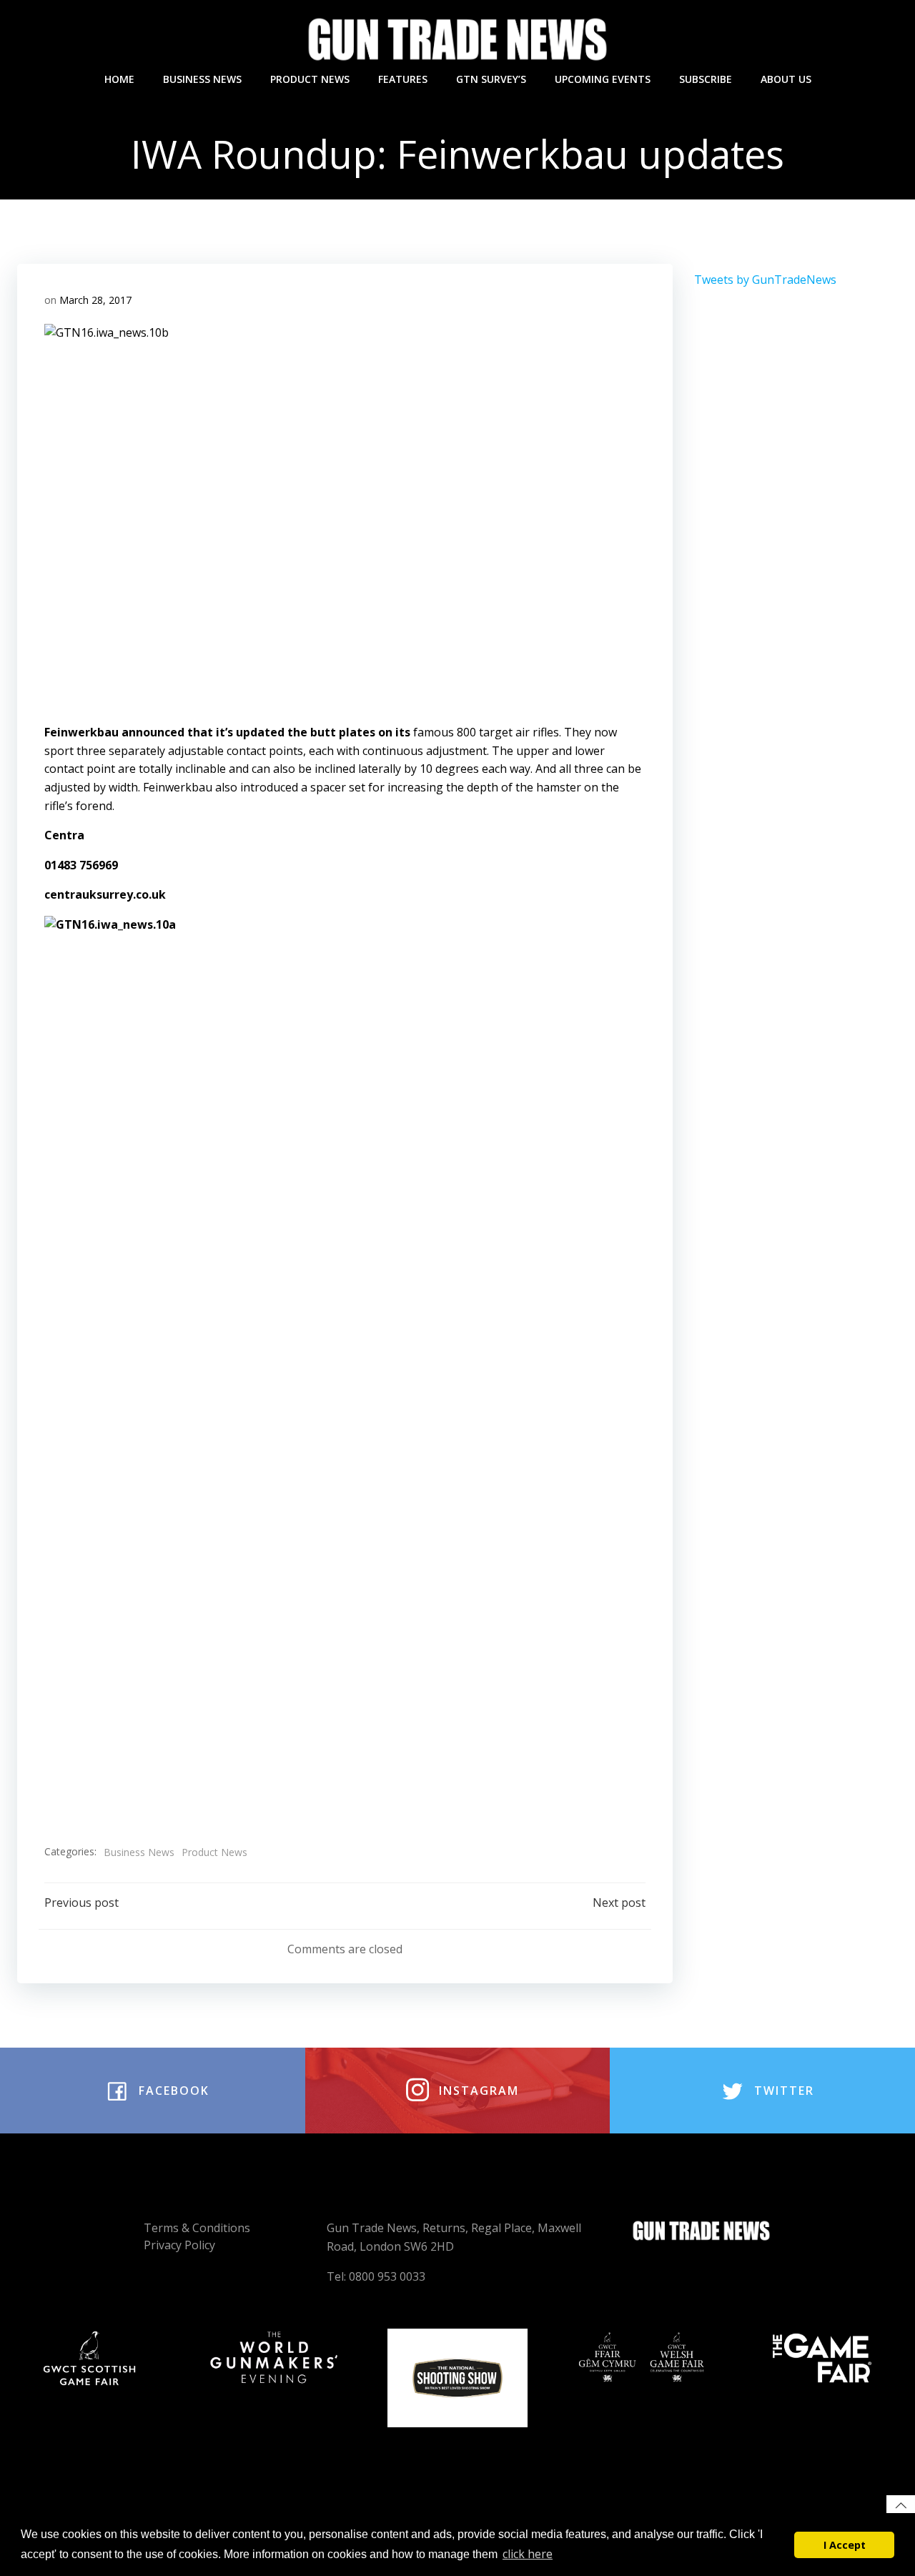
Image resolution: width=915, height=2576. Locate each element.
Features (403, 79)
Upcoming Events (603, 79)
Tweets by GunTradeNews (765, 280)
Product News (310, 79)
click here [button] (528, 2554)
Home (119, 79)
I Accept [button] (845, 2545)
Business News (202, 79)
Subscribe (706, 79)
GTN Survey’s (491, 79)
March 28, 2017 (95, 300)
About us (786, 79)
